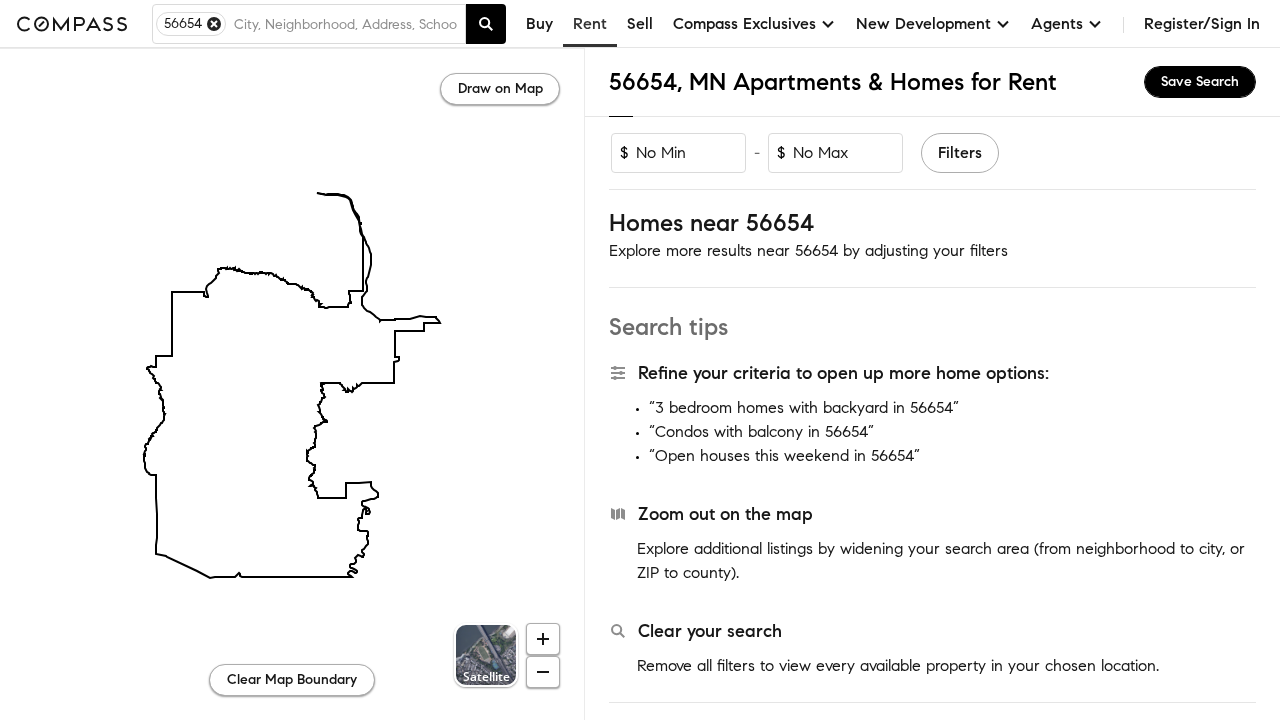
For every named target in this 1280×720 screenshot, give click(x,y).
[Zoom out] (543, 672)
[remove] (214, 24)
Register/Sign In (1202, 23)
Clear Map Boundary (292, 679)
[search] (486, 24)
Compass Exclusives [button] (744, 23)
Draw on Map (500, 88)
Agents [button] (1057, 23)
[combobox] (345, 24)
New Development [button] (923, 23)
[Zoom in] (543, 639)
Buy (539, 23)
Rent (590, 23)
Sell (640, 23)
